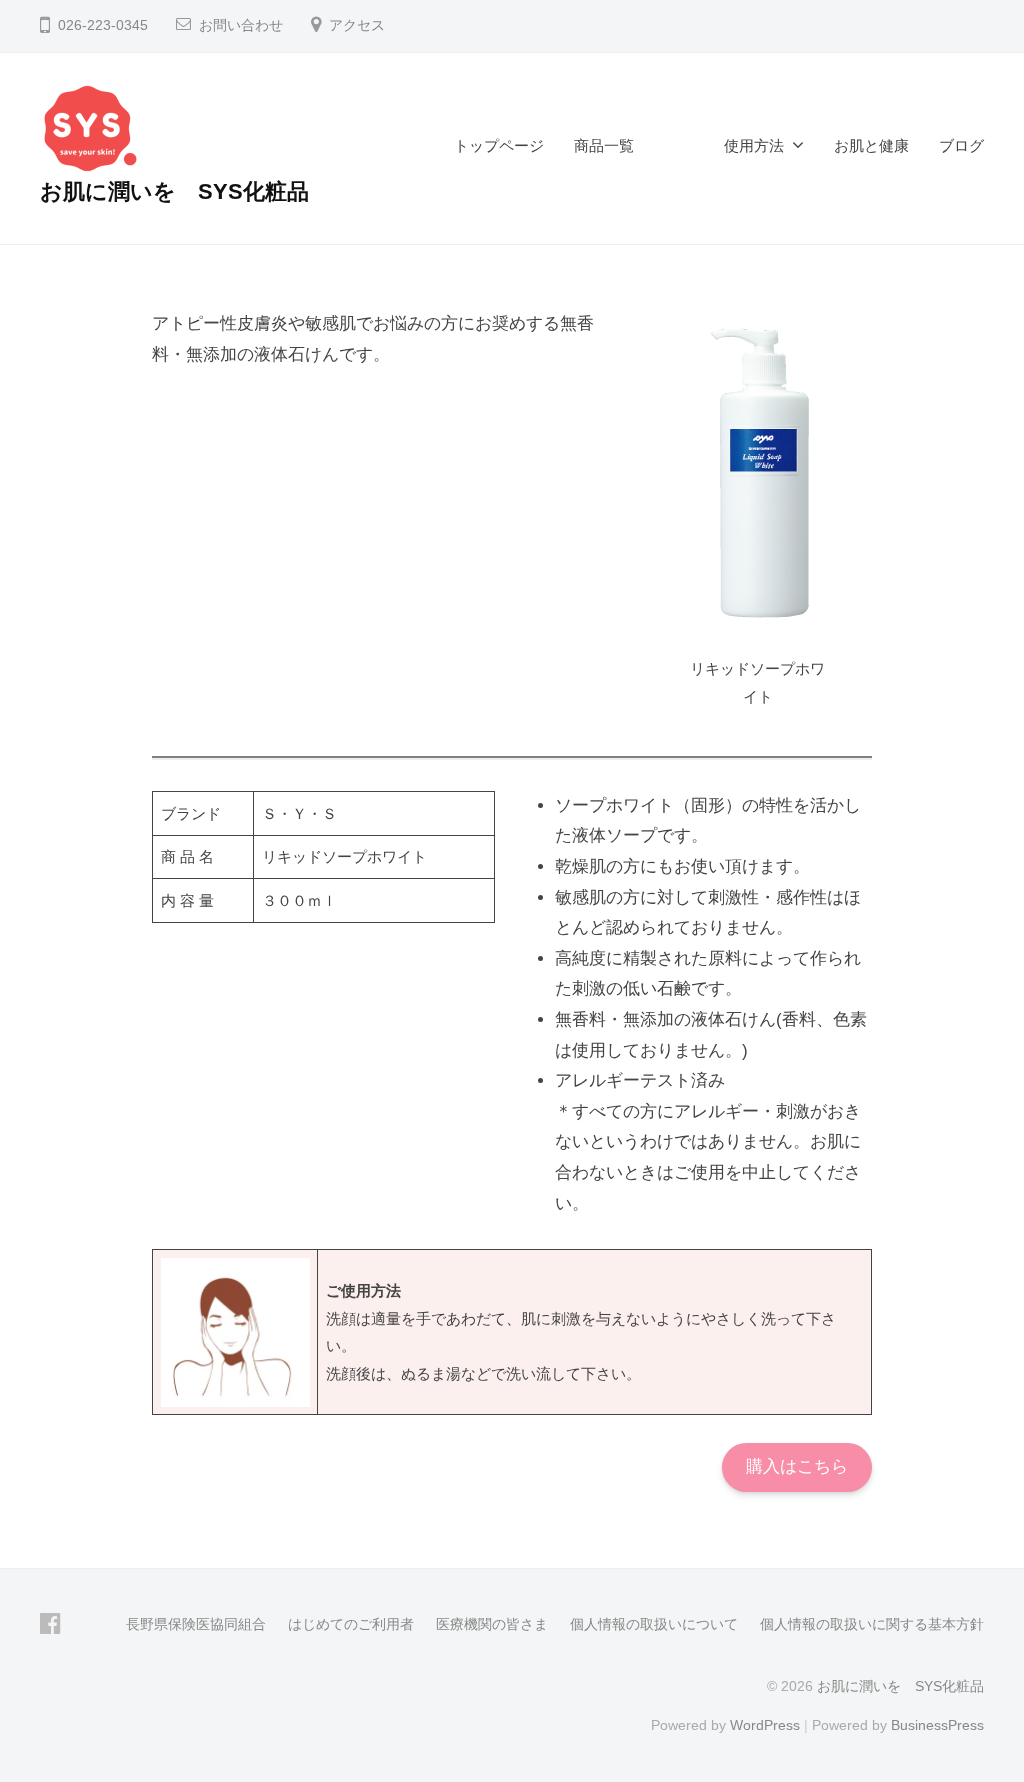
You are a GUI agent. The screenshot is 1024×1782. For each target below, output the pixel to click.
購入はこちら (797, 1466)
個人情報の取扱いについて (654, 1624)
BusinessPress (937, 1725)
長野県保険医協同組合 (196, 1624)
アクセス (357, 25)
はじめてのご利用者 (351, 1624)
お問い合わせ (241, 25)
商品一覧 (634, 145)
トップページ (499, 145)
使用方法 (754, 145)
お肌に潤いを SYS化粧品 (174, 191)
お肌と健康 (871, 145)
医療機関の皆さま (492, 1624)
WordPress (765, 1725)
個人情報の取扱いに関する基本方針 (872, 1624)
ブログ (961, 145)
